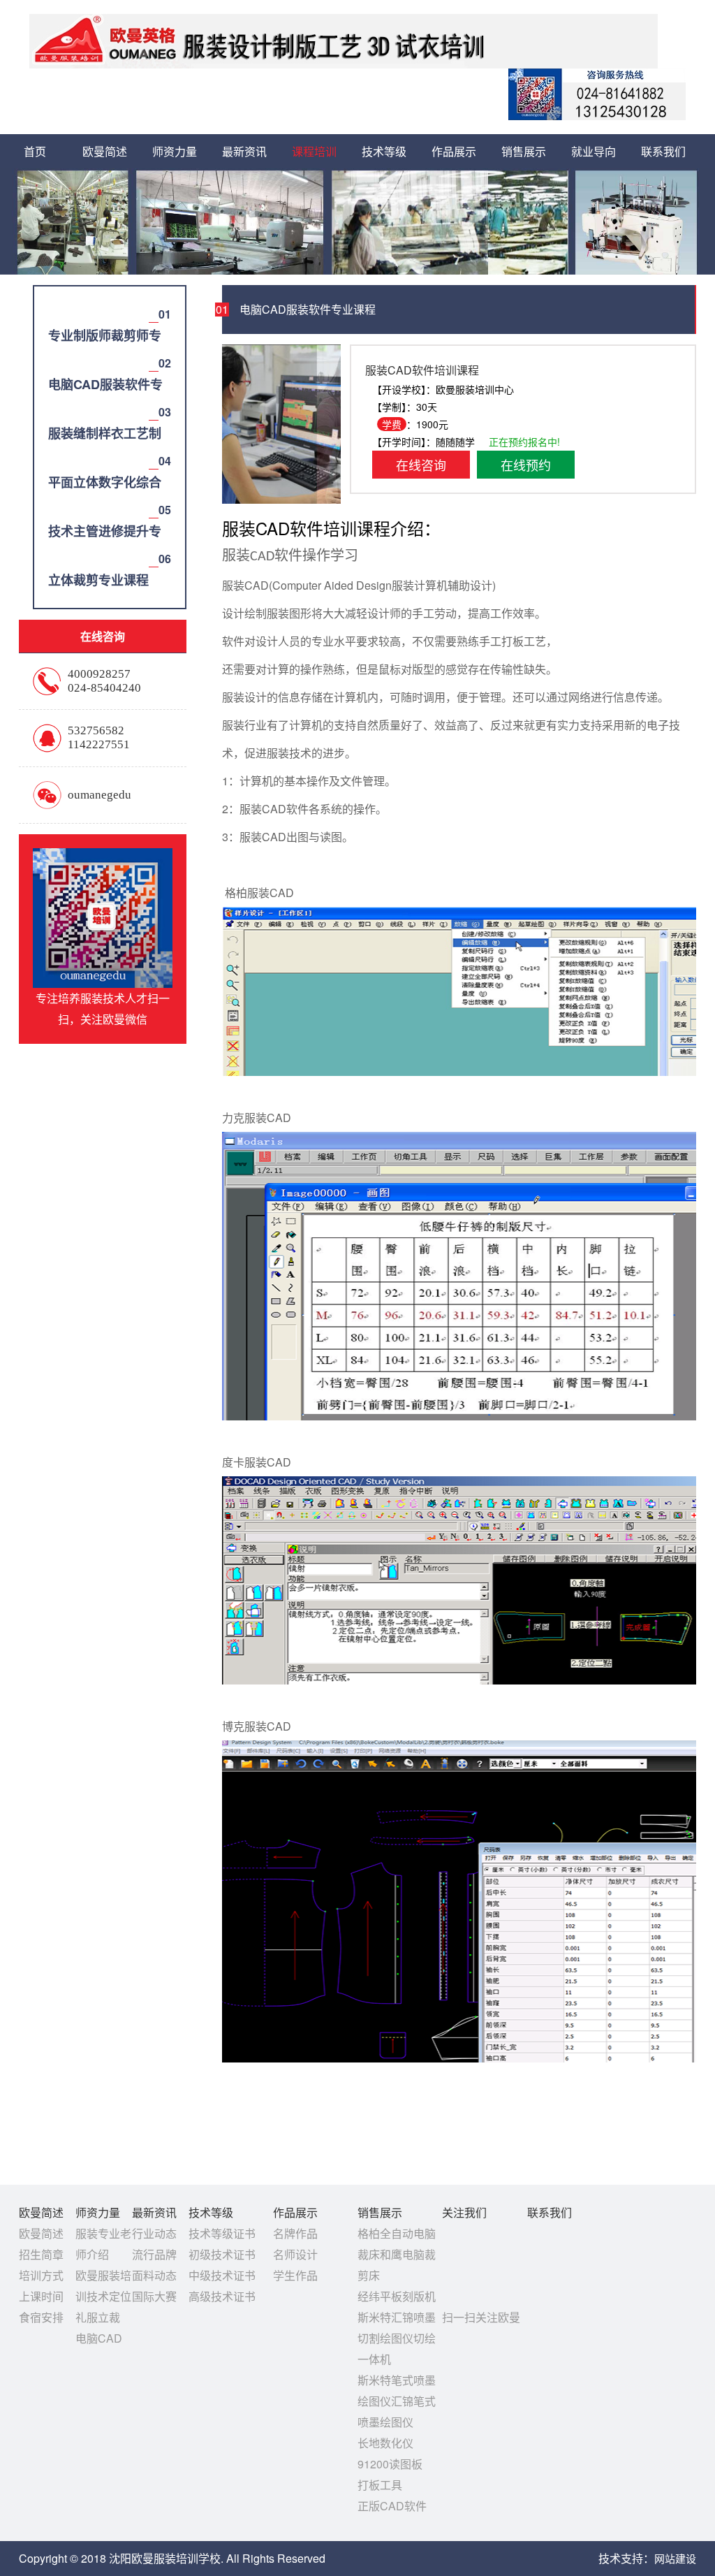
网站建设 (675, 2558)
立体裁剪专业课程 (356, 303)
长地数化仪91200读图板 (566, 279)
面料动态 (154, 2275)
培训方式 (41, 2275)
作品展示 (454, 151)
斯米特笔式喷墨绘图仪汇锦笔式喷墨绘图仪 (397, 2401)
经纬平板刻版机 (397, 2296)
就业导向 (594, 151)
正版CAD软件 (566, 328)
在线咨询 (421, 465)
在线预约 (526, 465)
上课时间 (41, 2296)
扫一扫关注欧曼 (481, 2317)
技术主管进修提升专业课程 (356, 279)
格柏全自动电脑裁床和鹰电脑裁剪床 (397, 2254)
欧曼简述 (105, 151)
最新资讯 (244, 151)
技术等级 (384, 151)
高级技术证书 (426, 254)
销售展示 (524, 151)
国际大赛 (154, 2296)
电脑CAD (99, 2338)
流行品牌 (154, 2254)
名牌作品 (295, 2233)
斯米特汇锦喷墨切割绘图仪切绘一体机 (397, 2338)
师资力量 (175, 151)
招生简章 (41, 2254)
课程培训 (314, 151)
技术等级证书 (222, 2233)
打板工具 (566, 303)
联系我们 (663, 151)
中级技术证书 (222, 2275)
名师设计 (295, 2254)
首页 (35, 151)
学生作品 (295, 2275)
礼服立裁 (98, 2317)
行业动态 (154, 2233)
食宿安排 (147, 279)
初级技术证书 (222, 2254)
